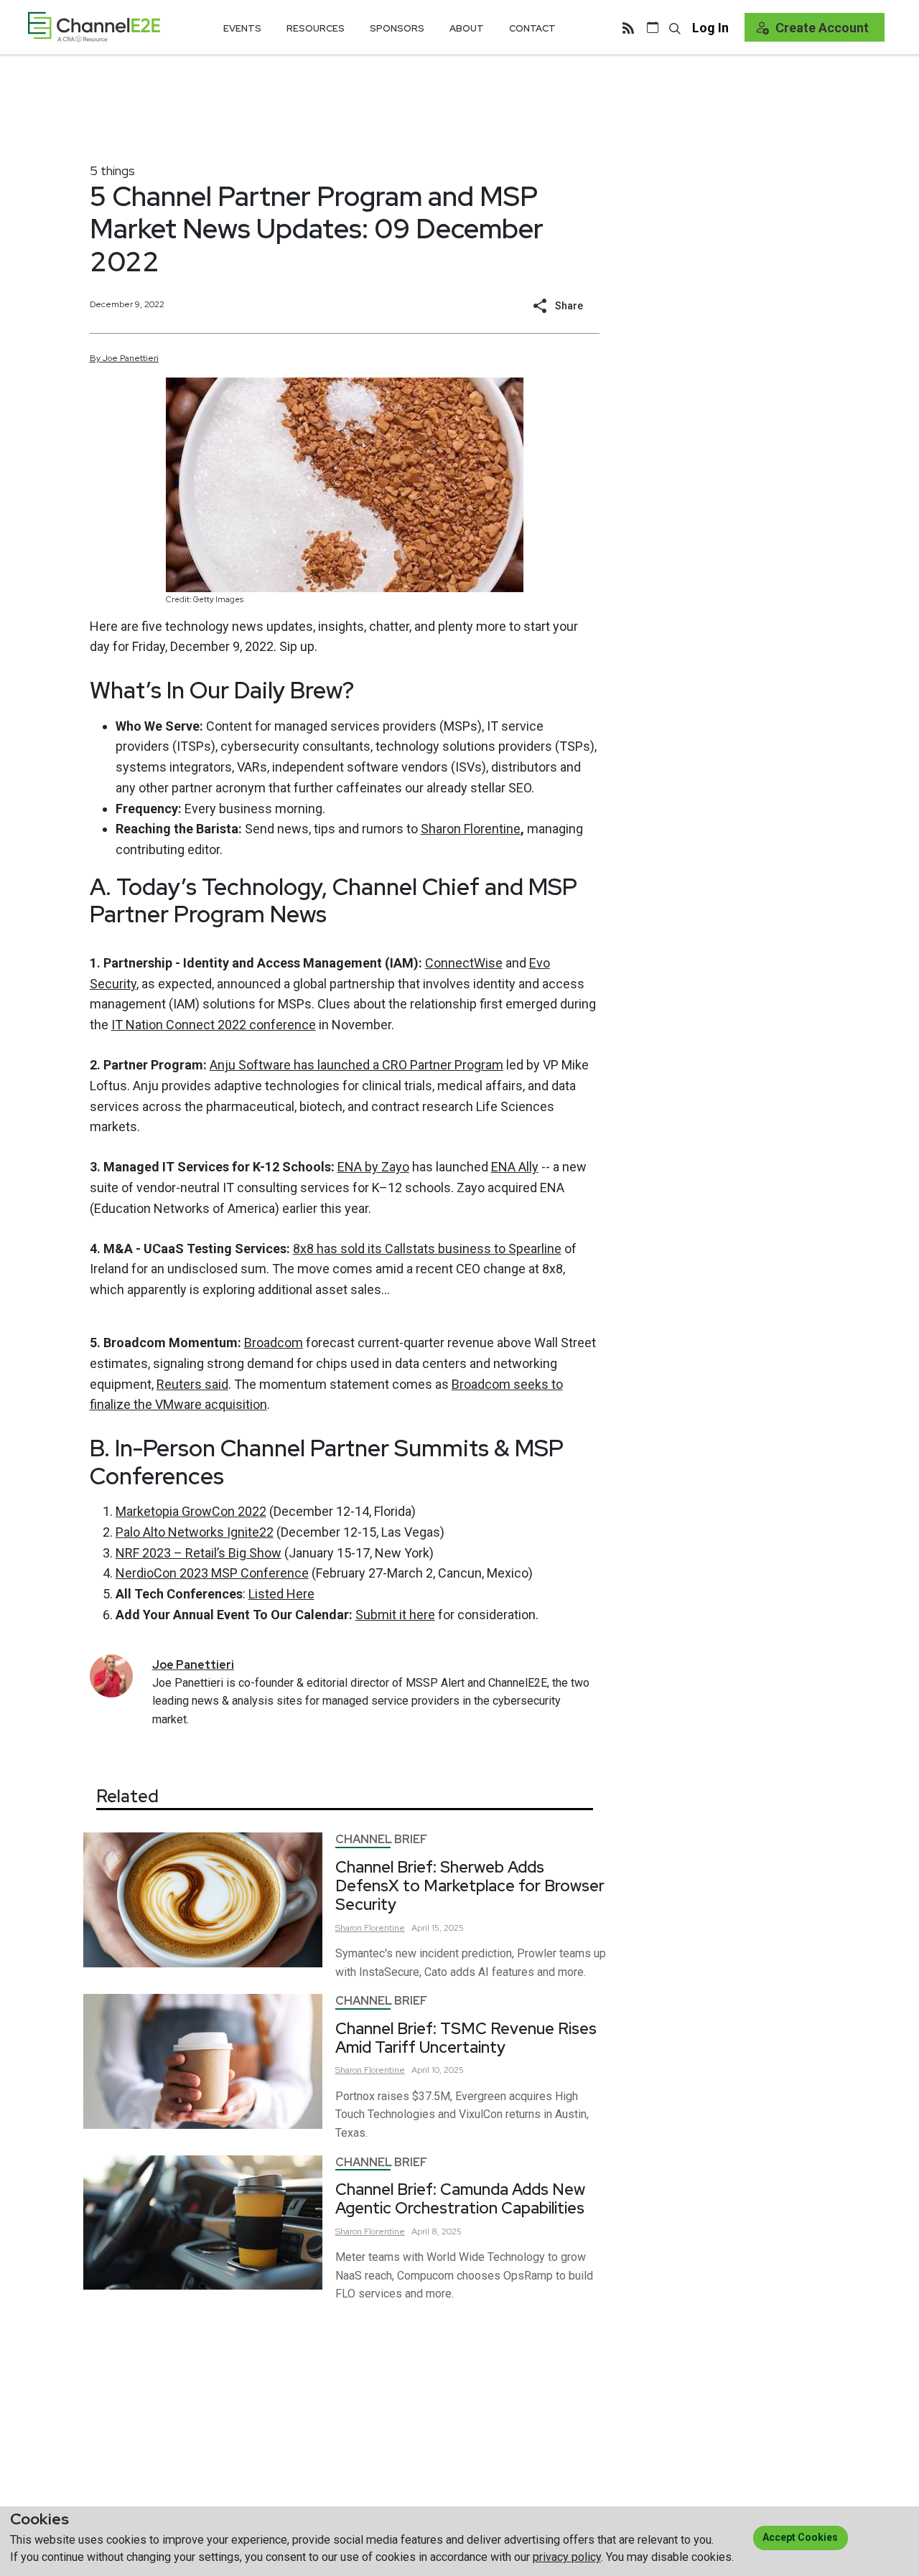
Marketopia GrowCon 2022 (191, 1511)
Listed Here (281, 1594)
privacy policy (567, 2557)
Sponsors (397, 28)
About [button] (467, 28)
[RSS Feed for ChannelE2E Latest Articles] (628, 27)
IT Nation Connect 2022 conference (214, 1025)
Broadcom (274, 1343)
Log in (710, 28)
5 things (112, 170)
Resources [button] (316, 28)
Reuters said (192, 1384)
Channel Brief (381, 1839)
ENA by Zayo (373, 1167)
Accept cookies (800, 2537)
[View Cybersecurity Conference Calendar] (653, 27)
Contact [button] (532, 28)
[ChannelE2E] (94, 27)
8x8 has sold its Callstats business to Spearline (427, 1249)
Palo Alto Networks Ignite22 (195, 1532)
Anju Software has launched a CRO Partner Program (356, 1065)
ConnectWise (464, 963)
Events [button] (242, 28)
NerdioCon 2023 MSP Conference (212, 1573)
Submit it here (395, 1615)
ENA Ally (515, 1167)
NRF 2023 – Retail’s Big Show (199, 1553)
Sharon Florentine (471, 829)
